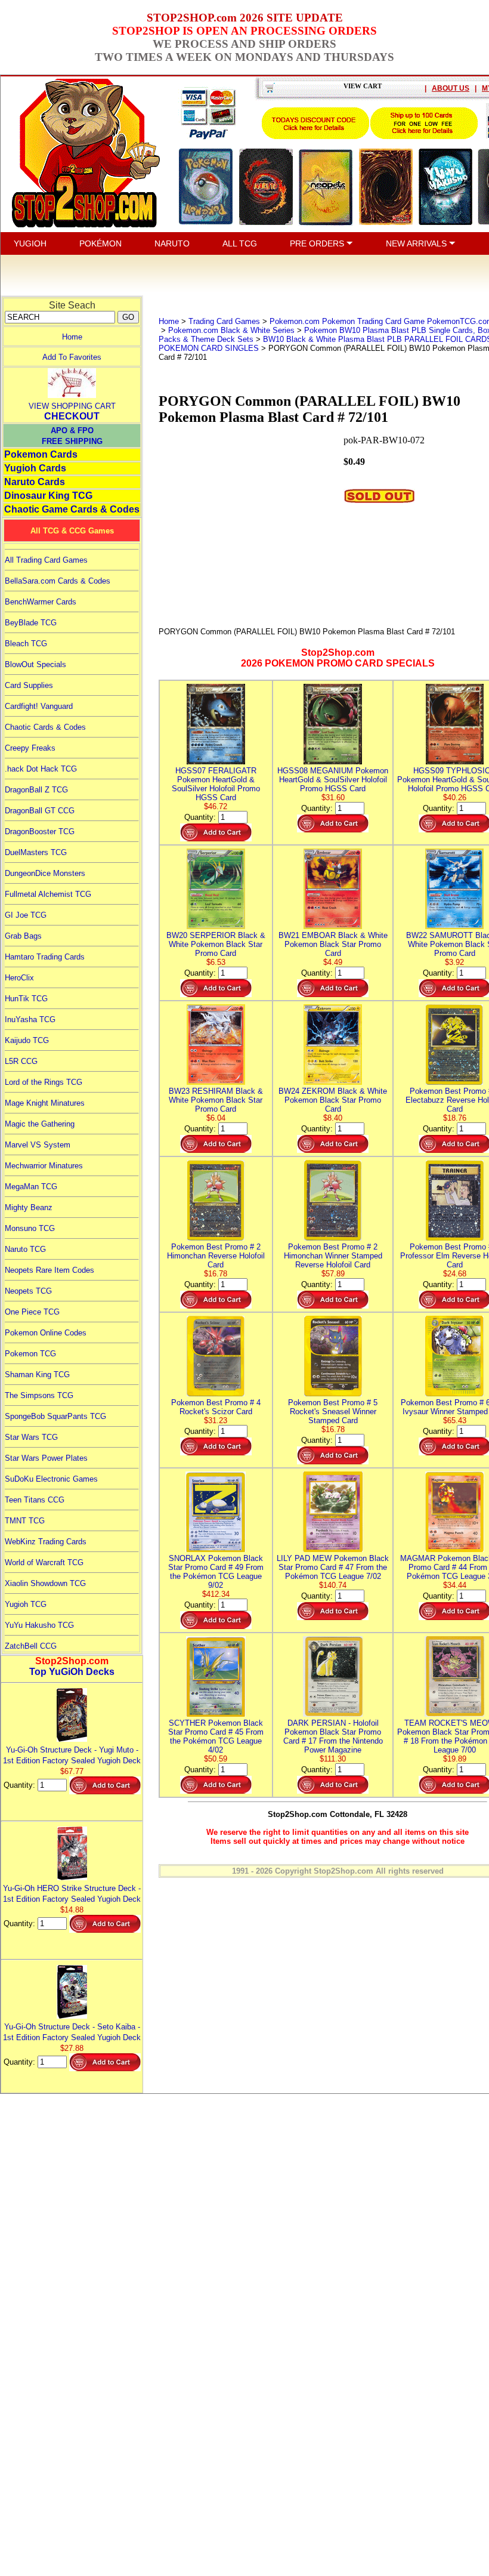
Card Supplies (29, 685)
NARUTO (172, 243)
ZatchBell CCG (31, 1646)
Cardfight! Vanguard (39, 706)
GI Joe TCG (26, 915)
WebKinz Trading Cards (46, 1542)
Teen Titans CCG (35, 1500)
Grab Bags (23, 936)
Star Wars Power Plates (46, 1458)
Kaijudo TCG (27, 1040)
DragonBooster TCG (40, 832)
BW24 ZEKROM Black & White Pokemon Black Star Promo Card (333, 1100)
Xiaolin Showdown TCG (45, 1583)
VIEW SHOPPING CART (72, 406)
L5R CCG (21, 1061)
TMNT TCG (25, 1521)
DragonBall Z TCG (36, 790)
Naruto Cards (35, 482)
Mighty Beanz (29, 1207)
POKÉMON (100, 243)
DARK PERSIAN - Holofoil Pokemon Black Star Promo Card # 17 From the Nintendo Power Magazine (333, 1736)
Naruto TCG (25, 1249)
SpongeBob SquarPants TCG (55, 1416)
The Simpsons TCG (39, 1395)
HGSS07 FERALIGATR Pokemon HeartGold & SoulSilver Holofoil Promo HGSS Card (216, 784)
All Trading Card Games (46, 560)
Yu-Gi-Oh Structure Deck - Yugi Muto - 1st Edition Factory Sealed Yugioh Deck (72, 1755)
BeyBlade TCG (31, 623)
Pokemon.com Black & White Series (231, 330)
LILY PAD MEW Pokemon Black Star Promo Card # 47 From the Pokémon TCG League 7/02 (333, 1567)
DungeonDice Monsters (45, 873)
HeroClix (19, 978)
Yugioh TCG (26, 1604)
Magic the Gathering (40, 1124)
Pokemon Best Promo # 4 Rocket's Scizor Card (216, 1407)
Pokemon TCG (30, 1354)
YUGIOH (30, 243)
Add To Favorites (72, 357)
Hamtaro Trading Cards (45, 957)
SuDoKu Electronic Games (51, 1479)
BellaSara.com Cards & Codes (58, 581)
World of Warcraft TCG (44, 1562)
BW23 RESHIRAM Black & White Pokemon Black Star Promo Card (216, 1100)
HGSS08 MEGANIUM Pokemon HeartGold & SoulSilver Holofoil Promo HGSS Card (333, 780)
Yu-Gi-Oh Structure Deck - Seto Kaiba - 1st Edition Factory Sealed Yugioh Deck (72, 2032)
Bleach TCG (26, 644)
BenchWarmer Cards (41, 602)
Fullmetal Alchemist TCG (48, 894)
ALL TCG (240, 243)
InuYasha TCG (30, 1019)
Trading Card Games (224, 321)
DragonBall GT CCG (40, 811)
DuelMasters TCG (36, 852)
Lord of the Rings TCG (44, 1082)
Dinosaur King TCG (48, 496)
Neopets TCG (28, 1291)
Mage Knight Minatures (45, 1103)
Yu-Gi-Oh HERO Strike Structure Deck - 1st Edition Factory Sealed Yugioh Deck (72, 1894)
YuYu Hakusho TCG (39, 1625)
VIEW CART (363, 86)
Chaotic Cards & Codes (45, 727)
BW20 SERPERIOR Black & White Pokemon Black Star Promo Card (216, 944)
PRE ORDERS (318, 243)
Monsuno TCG (30, 1228)
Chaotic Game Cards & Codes (72, 509)
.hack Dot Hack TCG (41, 769)
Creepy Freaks (30, 748)
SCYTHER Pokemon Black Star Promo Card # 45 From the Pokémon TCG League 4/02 (216, 1736)
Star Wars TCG (31, 1437)
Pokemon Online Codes (46, 1333)
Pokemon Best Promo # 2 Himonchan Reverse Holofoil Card (216, 1256)
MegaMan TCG (31, 1187)
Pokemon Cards (41, 454)
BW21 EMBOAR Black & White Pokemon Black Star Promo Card (333, 944)
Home (72, 337)
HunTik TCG (26, 999)
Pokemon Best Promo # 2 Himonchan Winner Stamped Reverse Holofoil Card (333, 1256)
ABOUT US (451, 88)
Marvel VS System (38, 1145)
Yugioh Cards (35, 468)
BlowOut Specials (35, 664)
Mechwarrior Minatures (44, 1166)
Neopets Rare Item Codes (49, 1270)
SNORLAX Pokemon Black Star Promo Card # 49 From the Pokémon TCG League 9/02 (216, 1572)
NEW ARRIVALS (417, 243)
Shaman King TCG (37, 1375)
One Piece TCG (32, 1312)
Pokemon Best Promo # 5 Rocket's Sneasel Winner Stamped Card (333, 1412)
